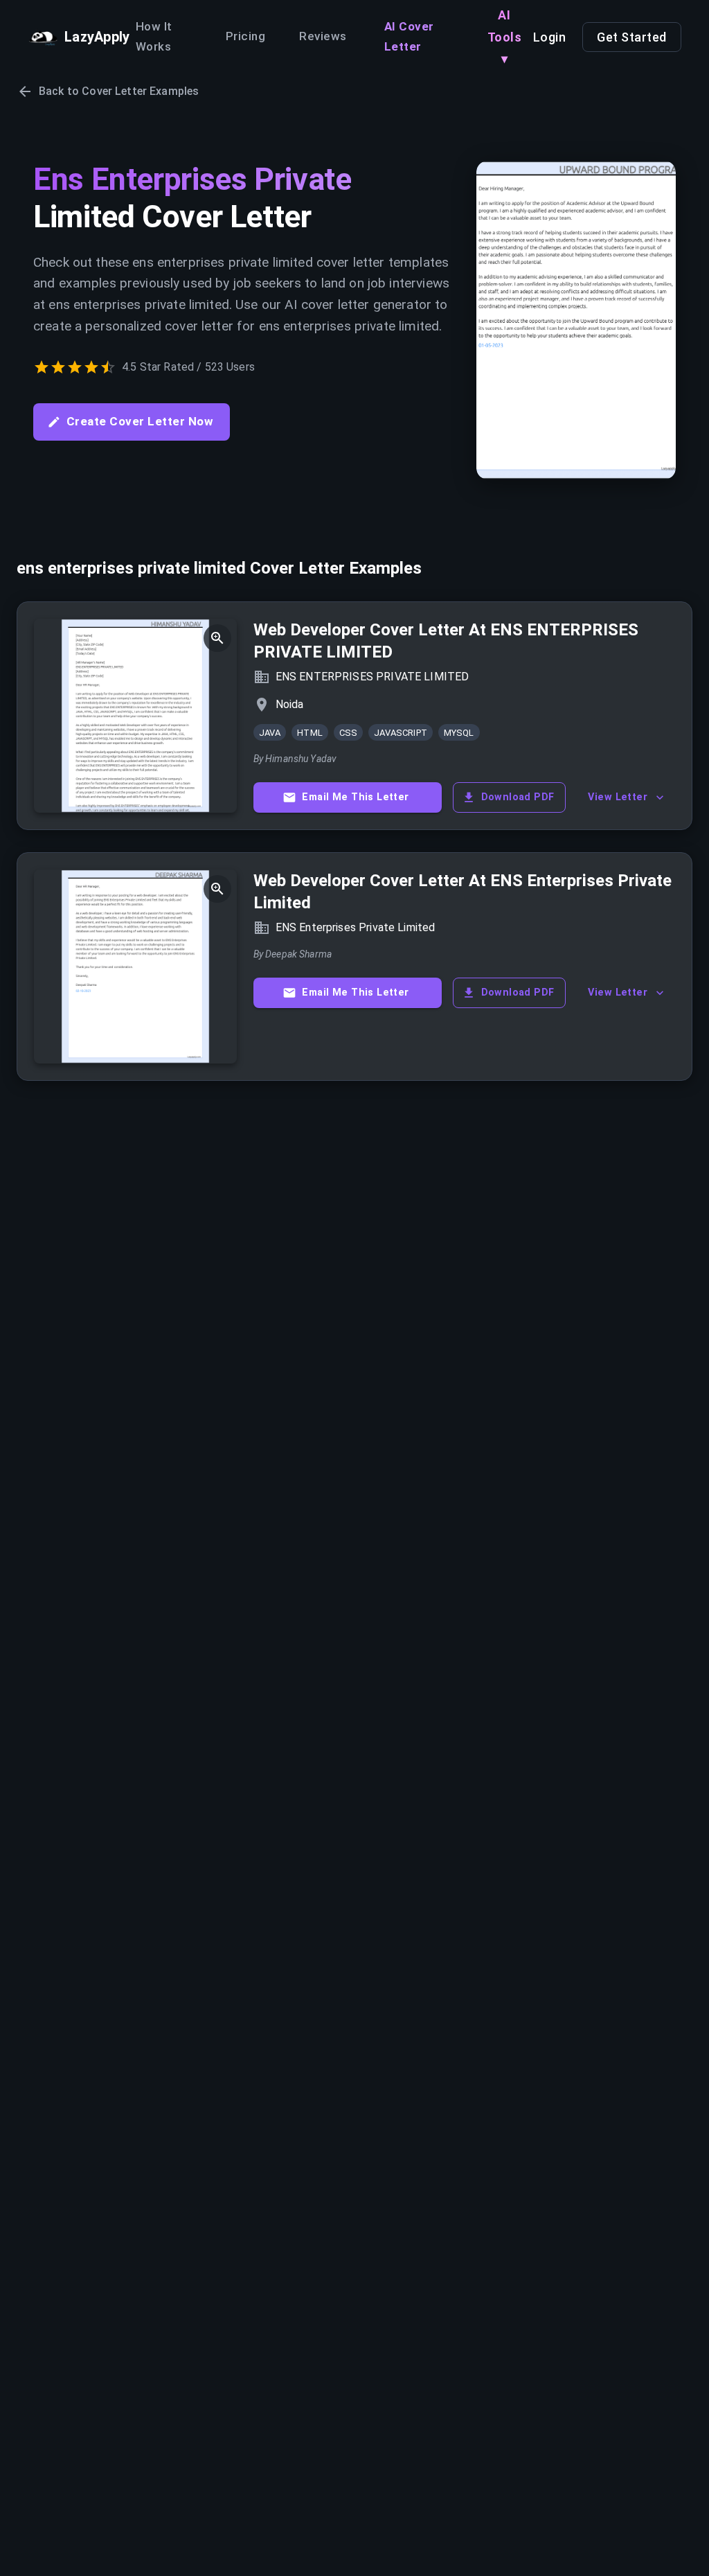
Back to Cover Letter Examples (119, 91)
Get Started (632, 37)
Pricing (245, 36)
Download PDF (518, 797)
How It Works (154, 37)
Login (550, 37)
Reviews (323, 36)
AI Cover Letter (409, 37)
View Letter (618, 797)
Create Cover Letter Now (140, 421)
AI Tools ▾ (505, 37)
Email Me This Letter (355, 797)
